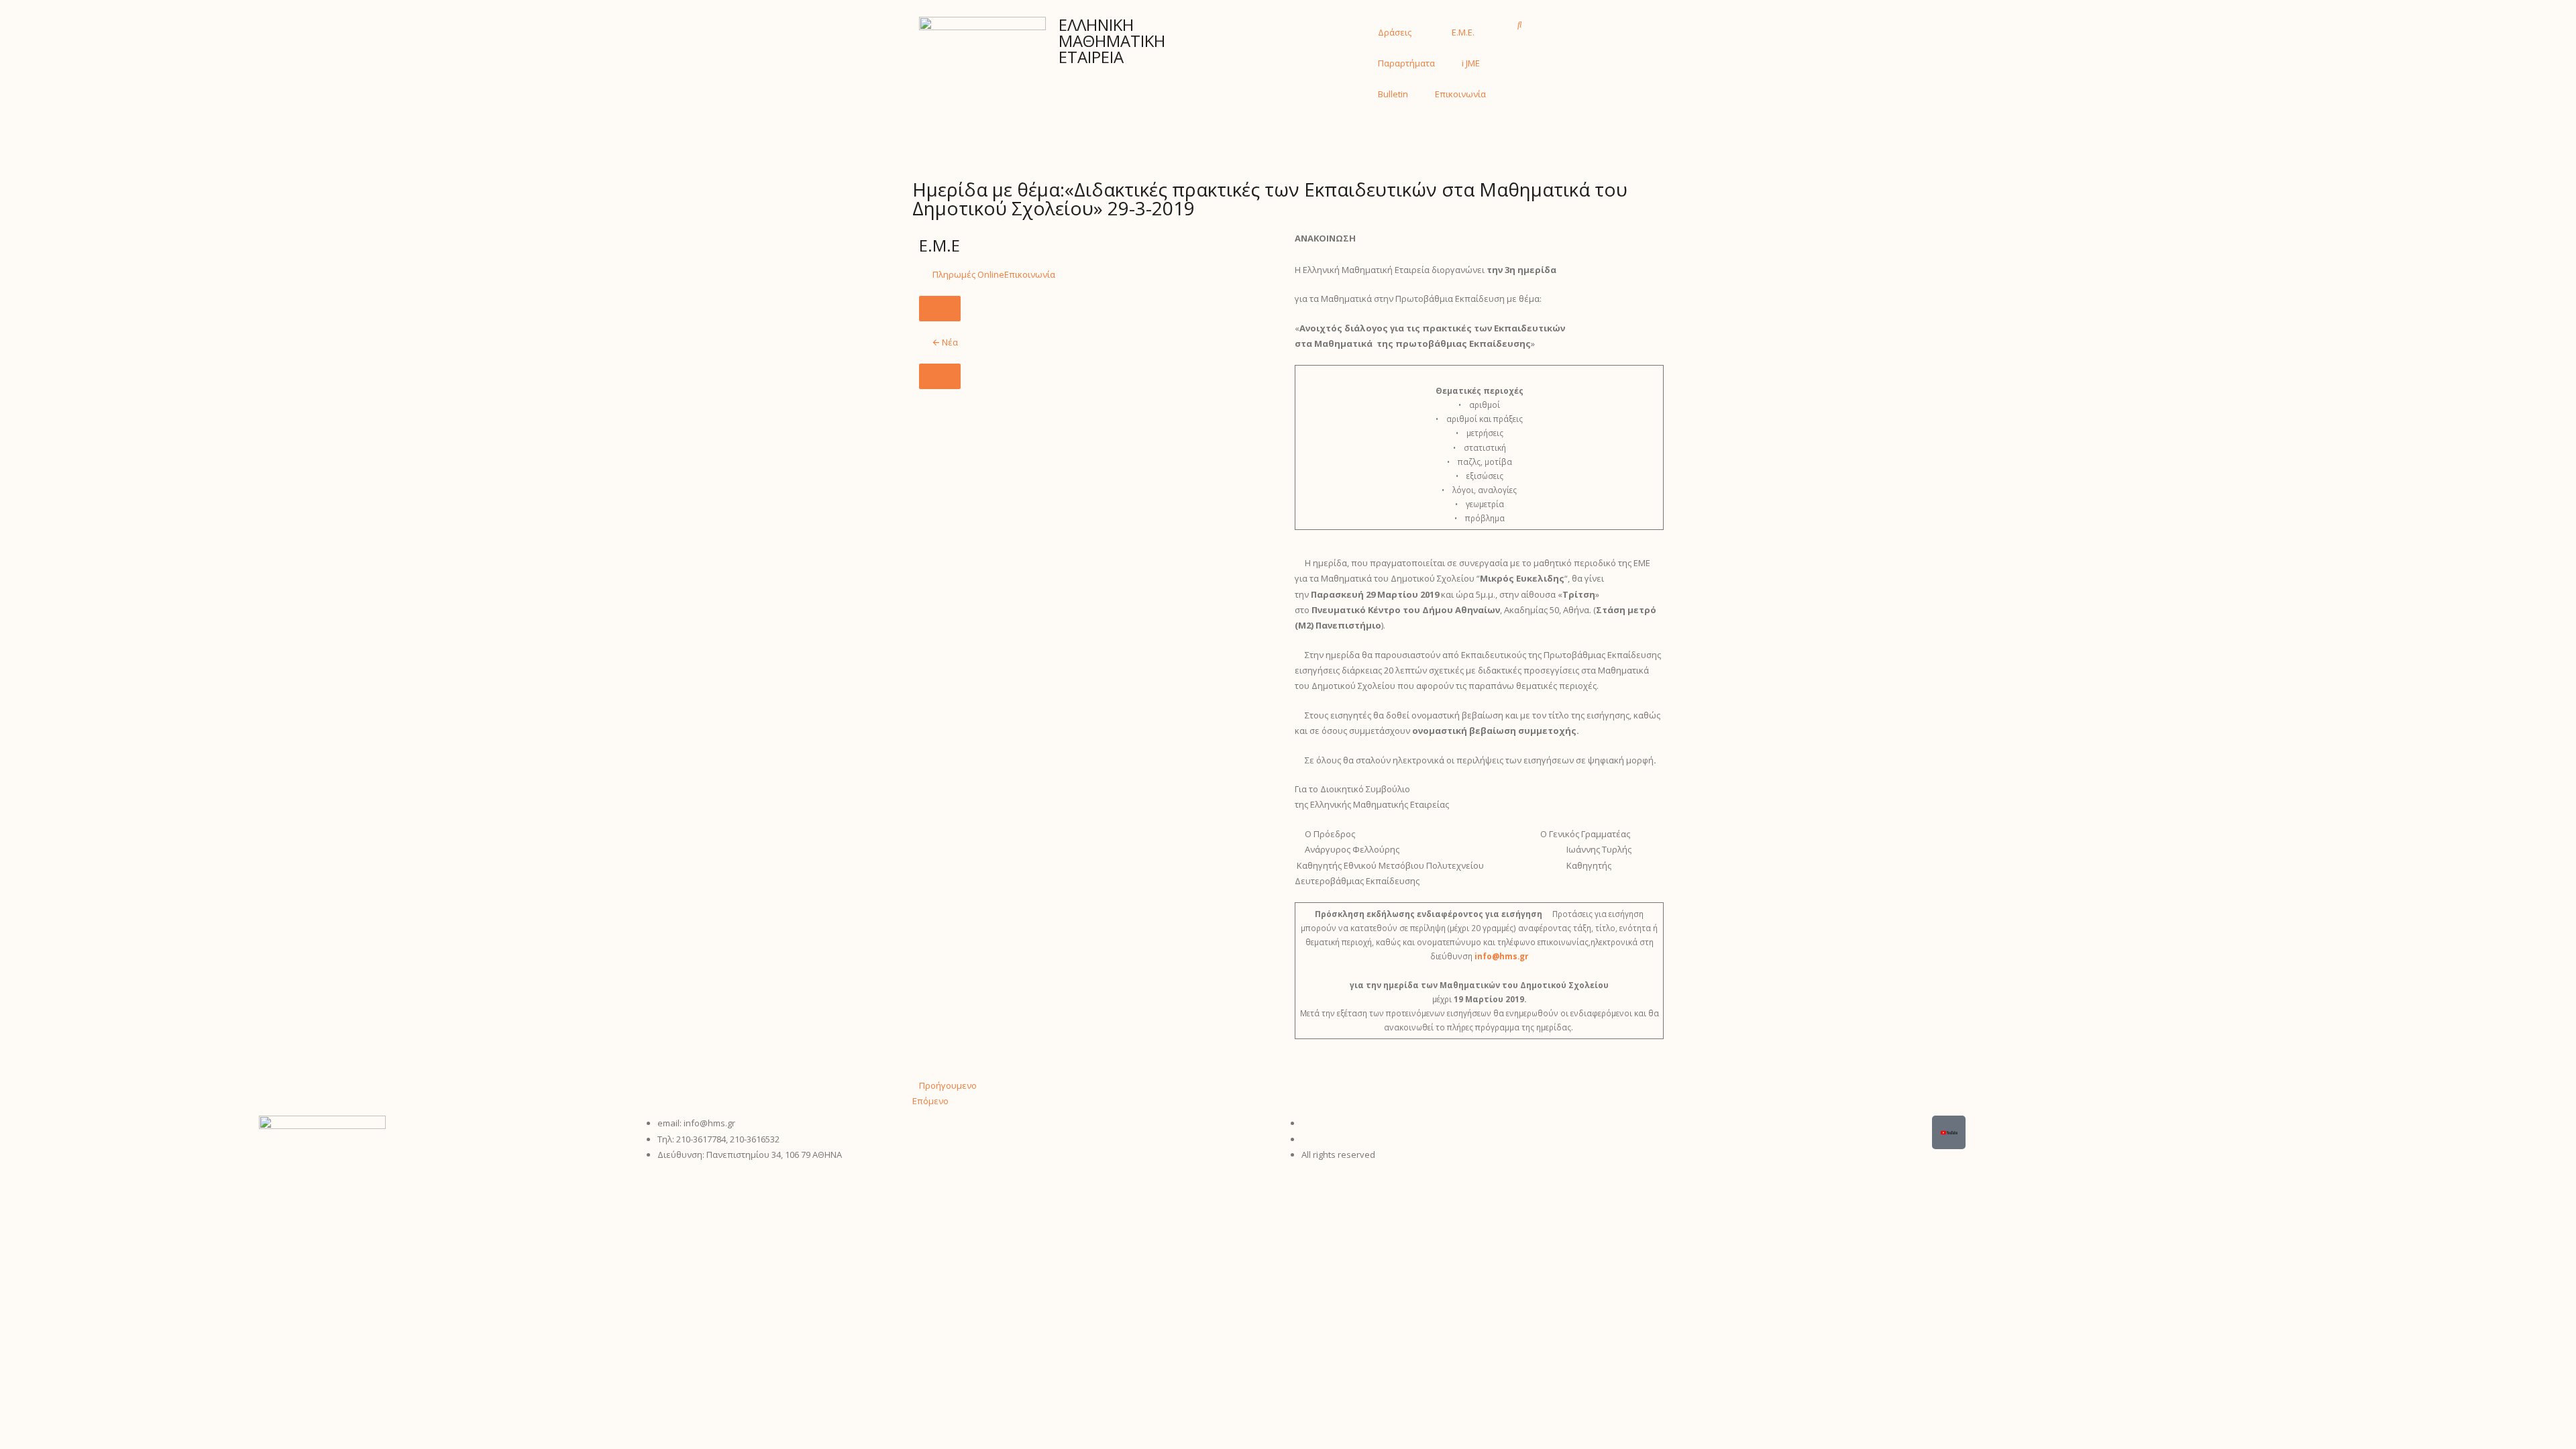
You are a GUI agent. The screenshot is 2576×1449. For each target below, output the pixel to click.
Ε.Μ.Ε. (1463, 32)
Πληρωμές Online (968, 274)
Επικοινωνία (1460, 94)
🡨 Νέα (945, 342)
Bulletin (1393, 94)
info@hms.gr (1501, 956)
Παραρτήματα (1406, 63)
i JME (1471, 63)
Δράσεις (1395, 32)
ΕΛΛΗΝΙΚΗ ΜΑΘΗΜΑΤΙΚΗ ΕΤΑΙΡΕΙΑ (1112, 41)
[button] (1520, 24)
